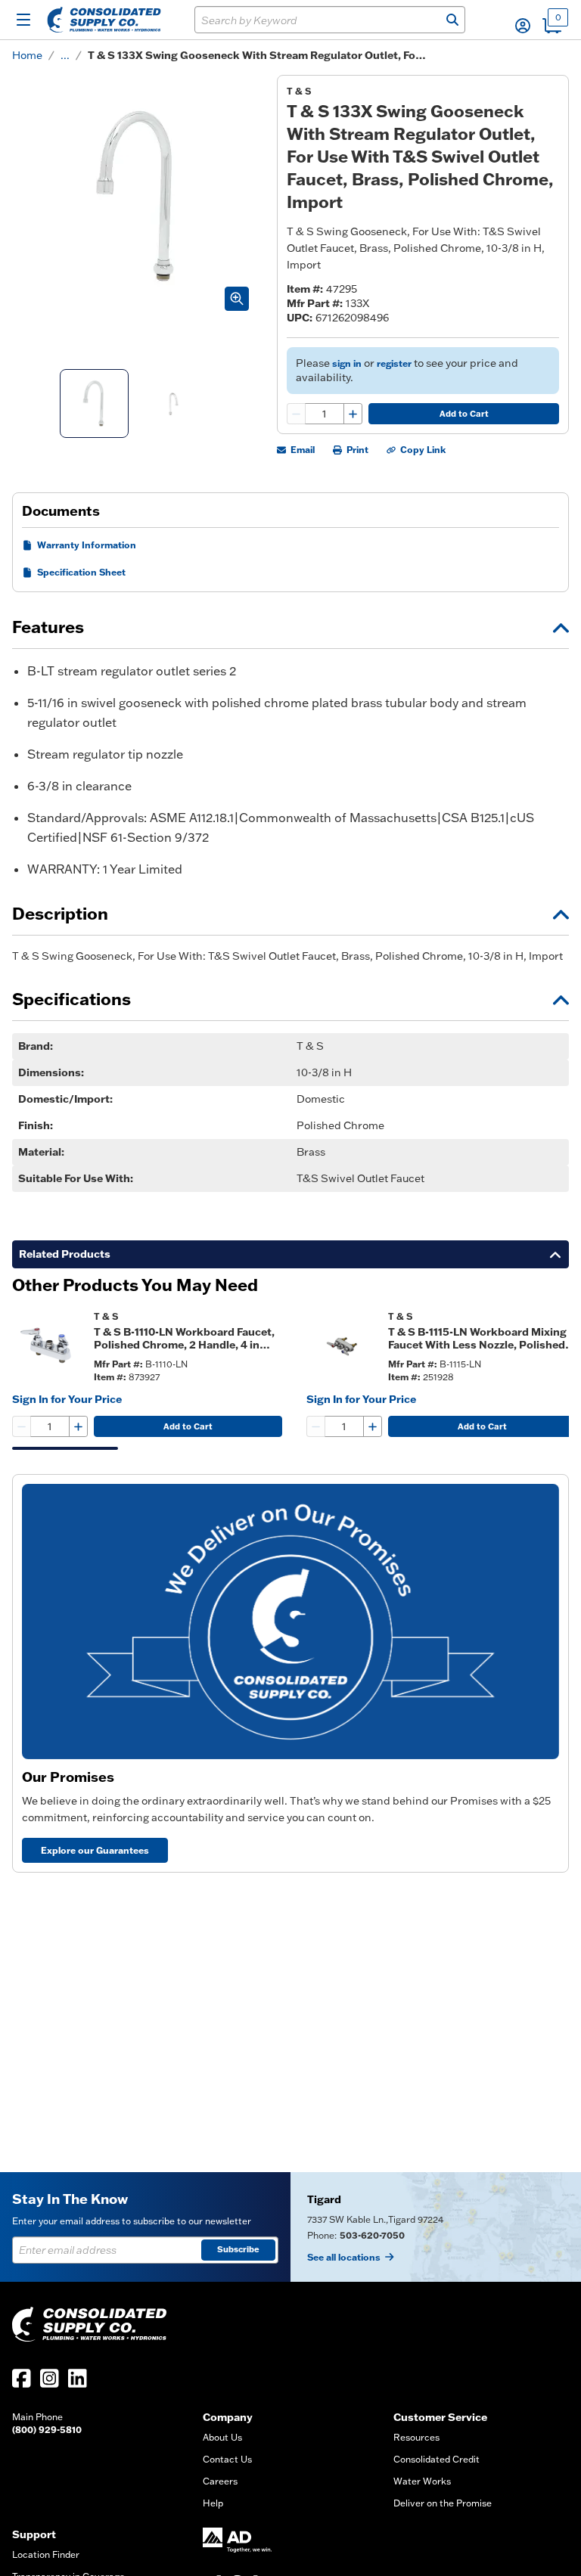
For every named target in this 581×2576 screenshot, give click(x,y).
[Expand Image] (237, 299)
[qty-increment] (353, 414)
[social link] (22, 2378)
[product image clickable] (48, 1346)
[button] (523, 26)
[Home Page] (104, 20)
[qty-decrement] (297, 414)
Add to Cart (464, 414)
